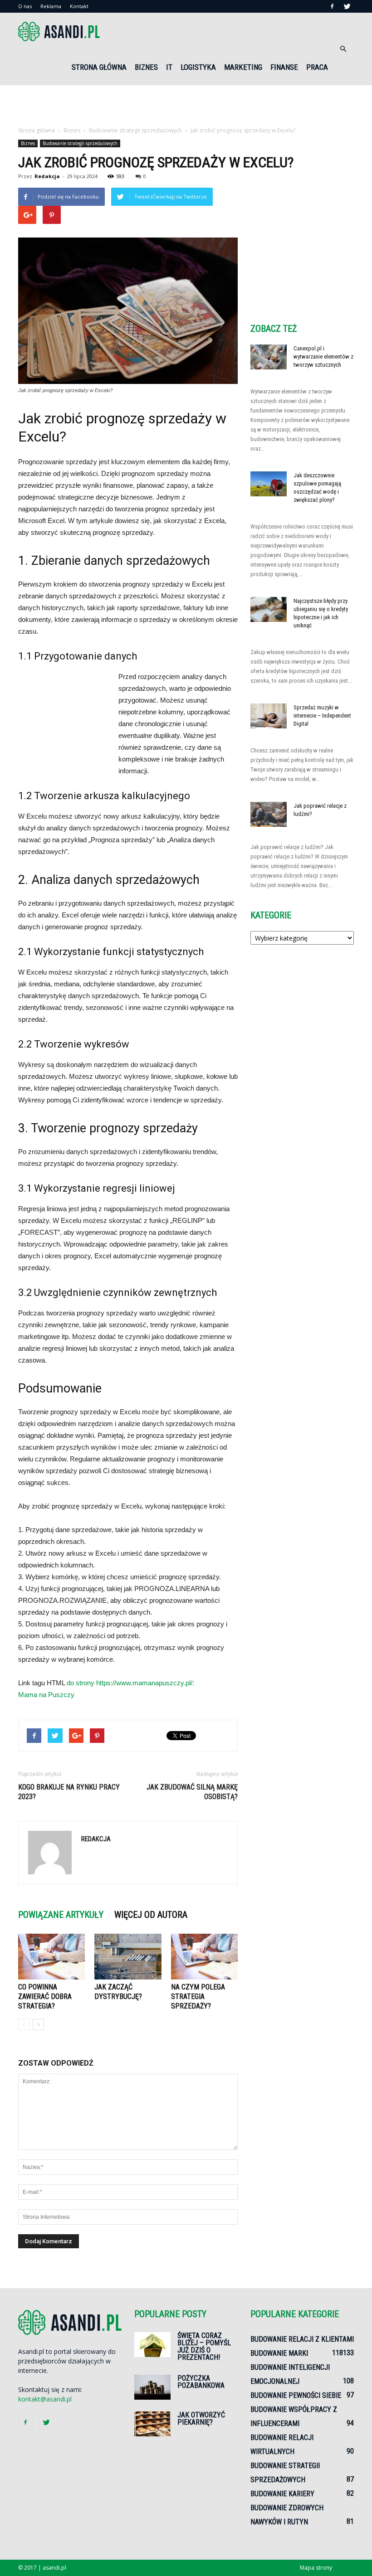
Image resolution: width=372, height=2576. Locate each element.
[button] (343, 49)
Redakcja (47, 176)
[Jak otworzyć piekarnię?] (152, 2424)
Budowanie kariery (282, 2494)
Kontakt (79, 6)
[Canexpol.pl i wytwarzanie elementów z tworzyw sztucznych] (269, 357)
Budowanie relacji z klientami (302, 2339)
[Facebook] (332, 6)
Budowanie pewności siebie (296, 2395)
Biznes (146, 67)
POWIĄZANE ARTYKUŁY (61, 1915)
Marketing (243, 67)
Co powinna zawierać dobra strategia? (45, 1996)
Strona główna (99, 67)
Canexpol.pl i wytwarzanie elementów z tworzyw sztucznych (323, 357)
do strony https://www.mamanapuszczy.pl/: (130, 1683)
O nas (25, 6)
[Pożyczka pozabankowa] (152, 2387)
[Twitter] (347, 6)
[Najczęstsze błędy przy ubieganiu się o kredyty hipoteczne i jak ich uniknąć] (269, 609)
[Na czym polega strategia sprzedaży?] (204, 1957)
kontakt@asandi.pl (45, 2399)
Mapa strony (316, 2568)
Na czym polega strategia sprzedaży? (198, 1996)
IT (169, 67)
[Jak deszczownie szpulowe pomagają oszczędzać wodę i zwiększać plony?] (269, 484)
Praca (317, 67)
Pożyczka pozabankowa (201, 2382)
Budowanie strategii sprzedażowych (80, 143)
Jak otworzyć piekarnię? (201, 2418)
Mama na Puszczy (46, 1695)
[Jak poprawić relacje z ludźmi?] (269, 814)
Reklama (51, 6)
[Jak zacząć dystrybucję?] (128, 1957)
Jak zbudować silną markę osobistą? (192, 1792)
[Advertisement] (186, 105)
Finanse (284, 67)
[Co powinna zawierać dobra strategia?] (51, 1957)
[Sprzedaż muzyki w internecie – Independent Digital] (269, 716)
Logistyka (198, 67)
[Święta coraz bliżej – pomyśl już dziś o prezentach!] (152, 2345)
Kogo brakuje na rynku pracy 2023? (69, 1792)
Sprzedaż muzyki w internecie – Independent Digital (322, 716)
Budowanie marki (279, 2353)
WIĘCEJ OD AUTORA (151, 1915)
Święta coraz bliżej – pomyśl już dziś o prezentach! (204, 2346)
